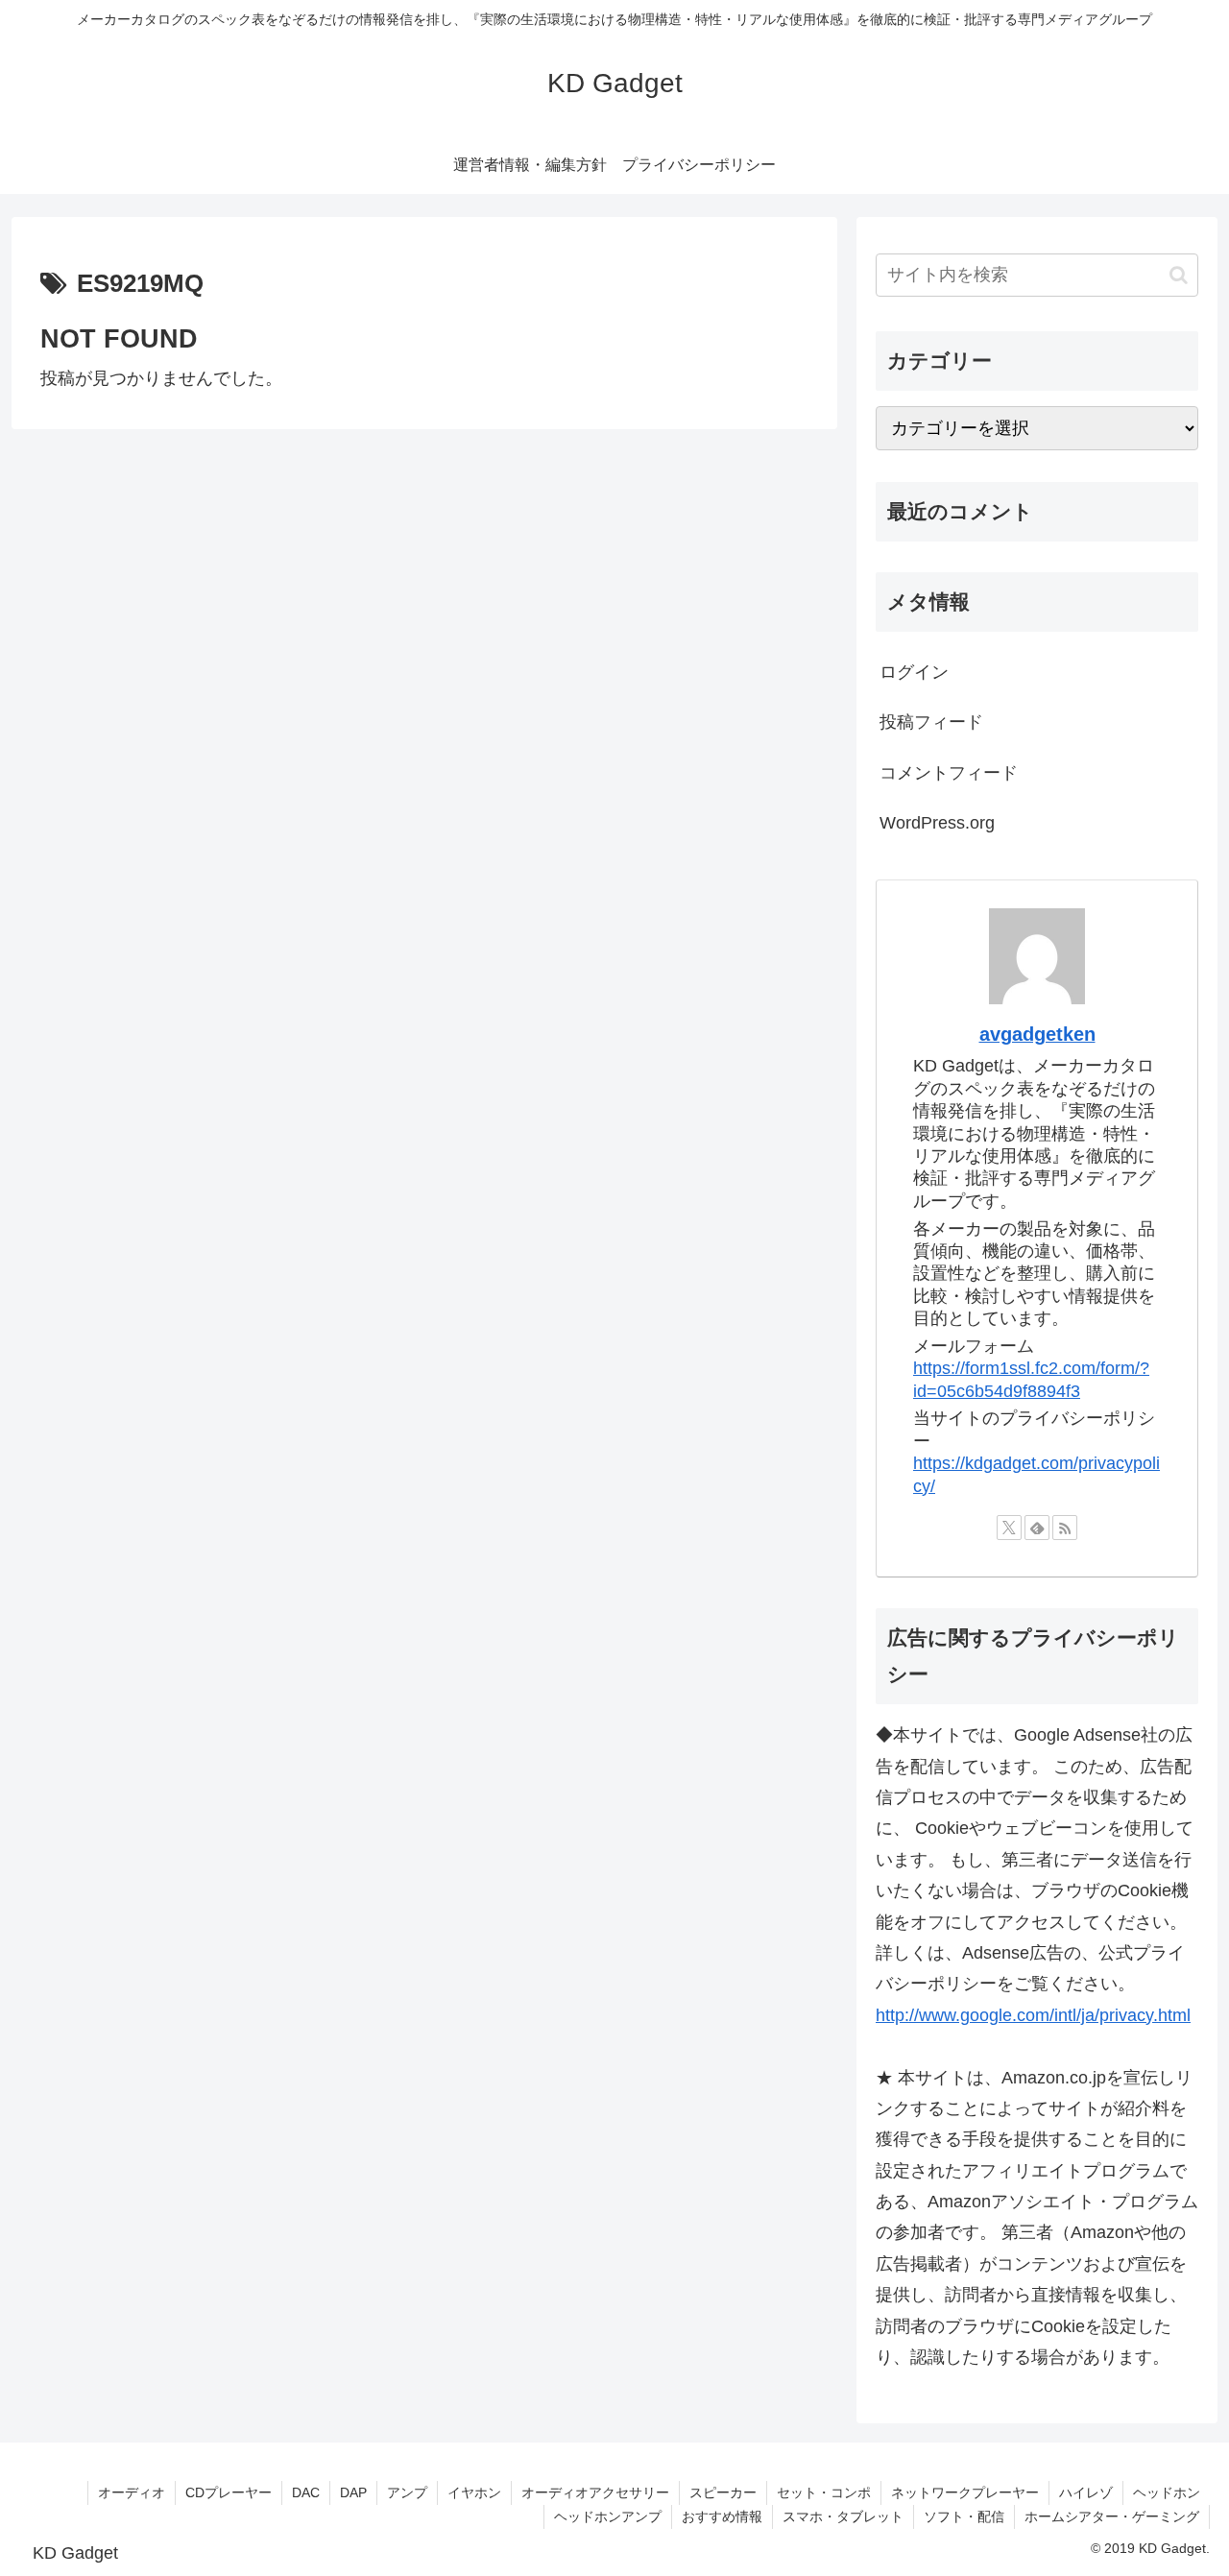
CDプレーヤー (229, 2492)
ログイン (914, 672)
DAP (353, 2492)
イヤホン (474, 2492)
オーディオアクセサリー (595, 2492)
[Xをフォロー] (1009, 1528)
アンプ (407, 2492)
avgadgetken (1037, 1034)
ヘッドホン (1167, 2492)
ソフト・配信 (964, 2516)
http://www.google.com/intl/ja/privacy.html (1033, 2015)
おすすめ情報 (722, 2516)
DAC (306, 2492)
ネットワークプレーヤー (965, 2492)
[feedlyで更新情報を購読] (1037, 1528)
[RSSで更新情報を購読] (1065, 1528)
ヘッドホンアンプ (608, 2516)
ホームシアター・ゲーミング (1112, 2516)
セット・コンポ (824, 2492)
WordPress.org (937, 823)
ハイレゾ (1086, 2492)
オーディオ (132, 2492)
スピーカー (723, 2492)
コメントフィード (949, 773)
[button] (1179, 275)
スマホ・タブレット (843, 2516)
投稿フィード (931, 722)
